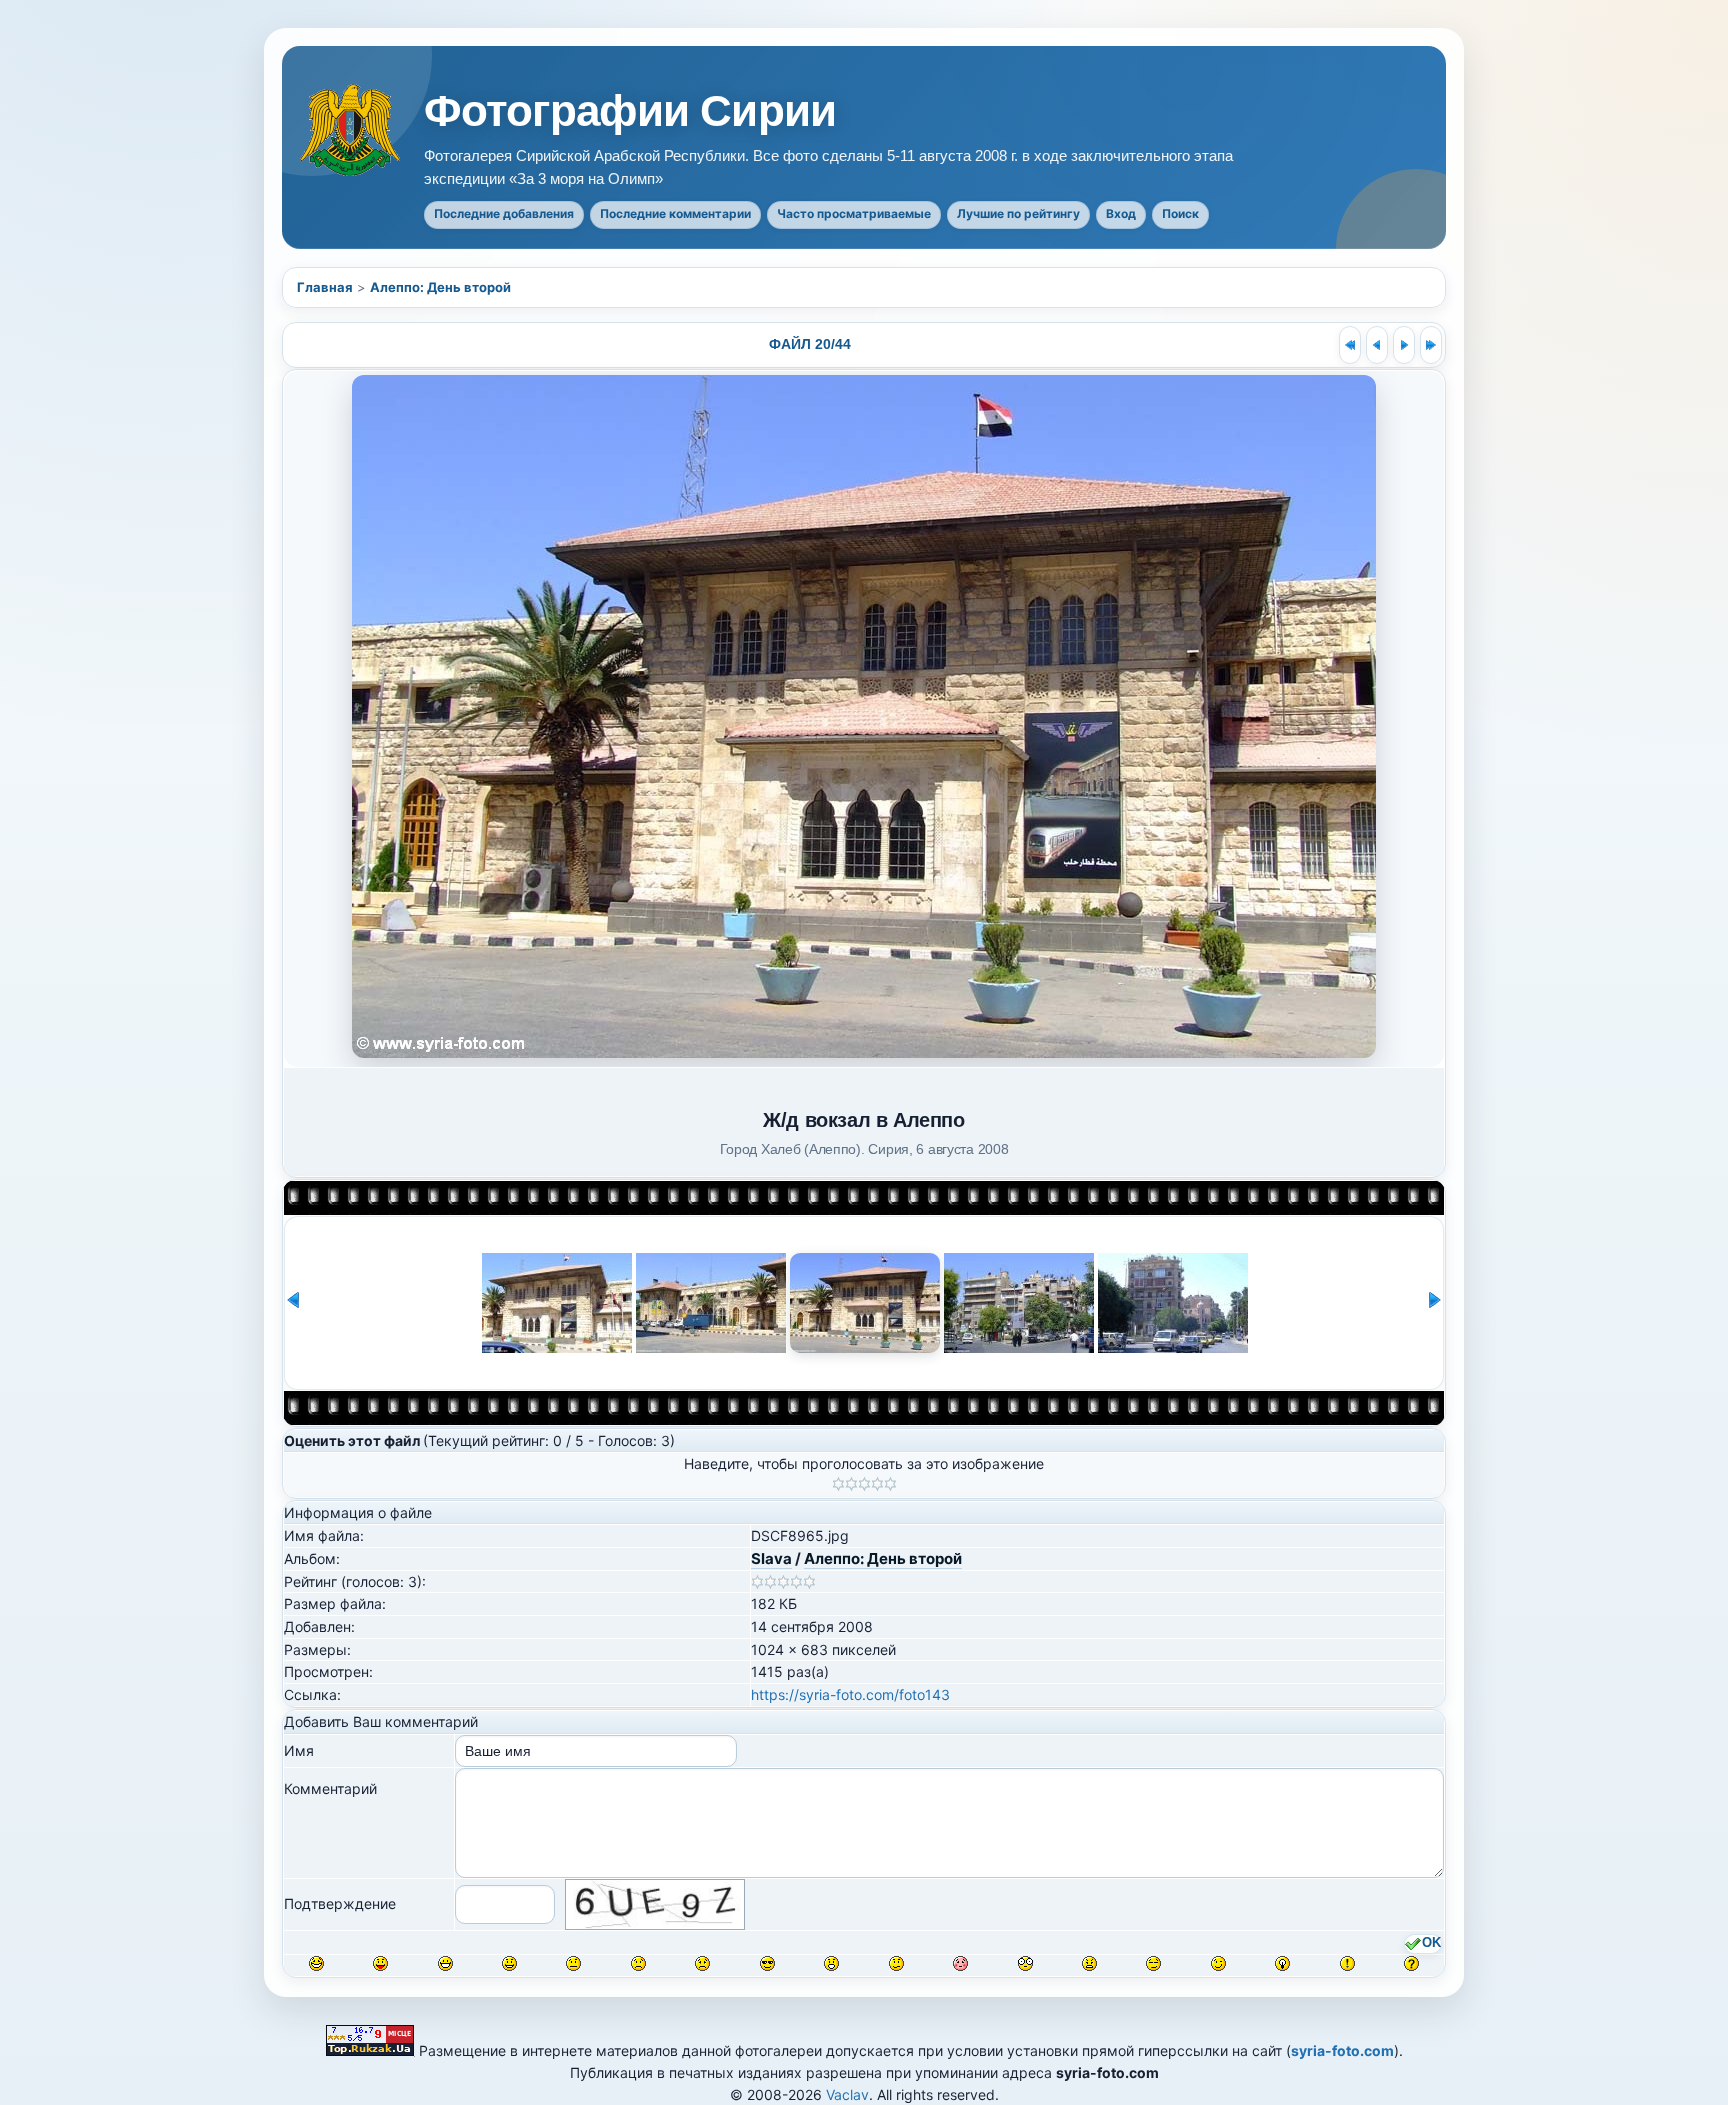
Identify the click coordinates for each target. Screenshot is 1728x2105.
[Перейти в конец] (1431, 345)
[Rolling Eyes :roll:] (1153, 1963)
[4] (877, 1484)
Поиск (1180, 213)
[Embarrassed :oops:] (960, 1963)
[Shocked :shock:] (1025, 1963)
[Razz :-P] (380, 1963)
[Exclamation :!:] (1347, 1963)
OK (1431, 1943)
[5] (890, 1484)
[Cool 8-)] (767, 1963)
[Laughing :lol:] (316, 1963)
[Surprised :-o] (831, 1963)
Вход (1121, 213)
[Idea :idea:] (1282, 1963)
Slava (771, 1558)
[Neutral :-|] (573, 1963)
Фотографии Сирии (630, 111)
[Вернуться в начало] (1350, 345)
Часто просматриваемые (854, 213)
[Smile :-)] (509, 1963)
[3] (864, 1484)
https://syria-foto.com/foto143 (850, 1694)
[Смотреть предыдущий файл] (1377, 345)
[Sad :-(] (638, 1963)
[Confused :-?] (896, 1963)
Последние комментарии (675, 213)
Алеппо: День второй (440, 287)
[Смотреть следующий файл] (1404, 345)
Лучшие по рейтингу (1018, 213)
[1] (838, 1484)
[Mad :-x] (1089, 1963)
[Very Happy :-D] (445, 1963)
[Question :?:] (1411, 1963)
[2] (851, 1484)
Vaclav (847, 2094)
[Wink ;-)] (1218, 1963)
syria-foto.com (1342, 2050)
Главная (325, 287)
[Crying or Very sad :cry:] (702, 1963)
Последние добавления (504, 213)
